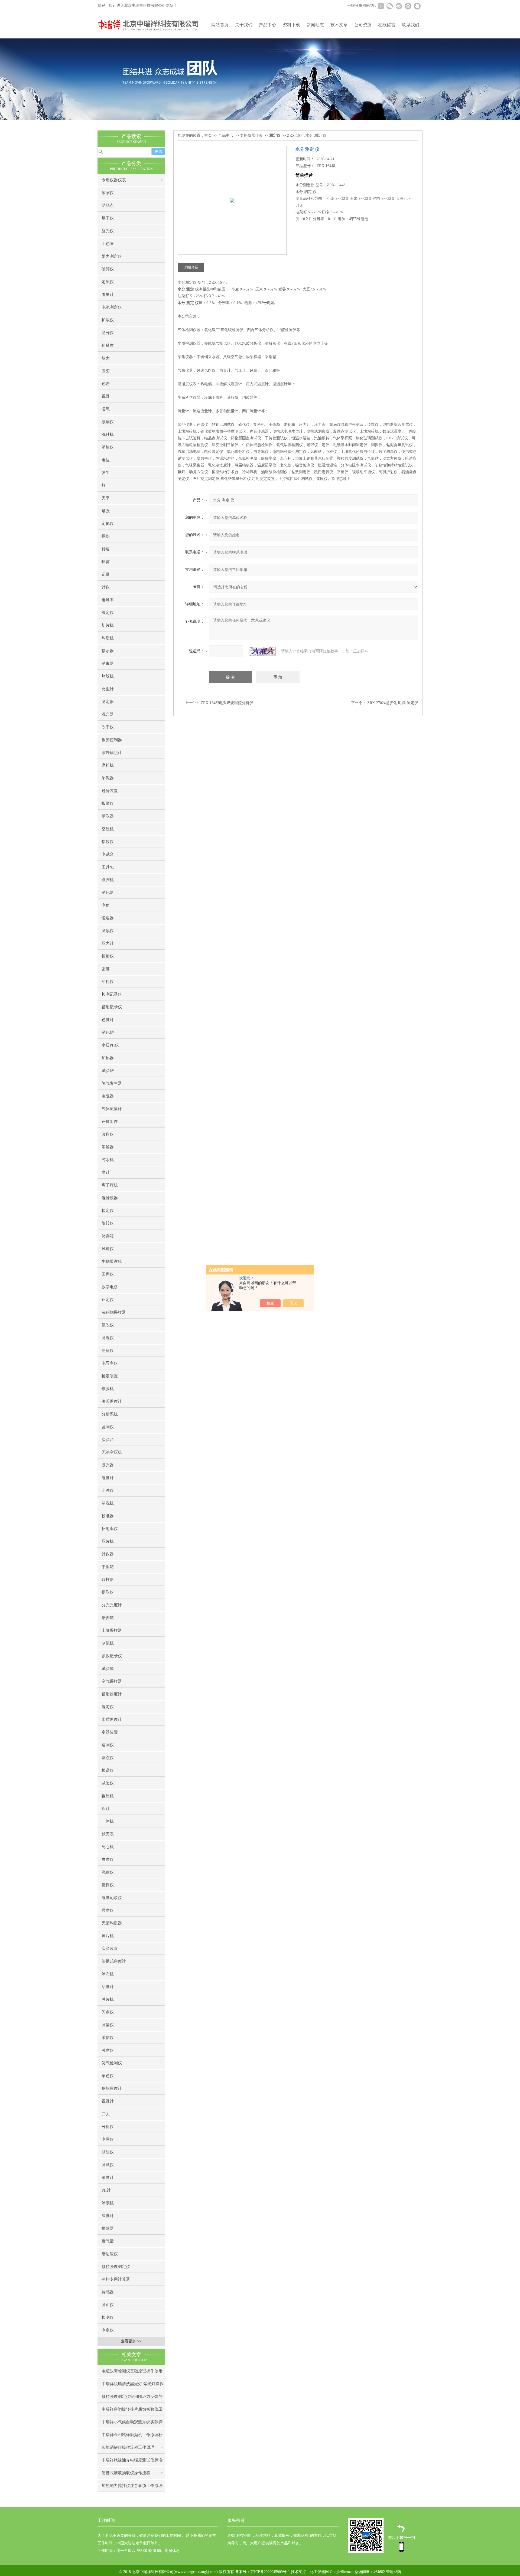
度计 (106, 1172)
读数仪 (108, 1134)
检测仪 (108, 2317)
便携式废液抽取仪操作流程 (126, 2473)
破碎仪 (108, 269)
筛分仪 (108, 333)
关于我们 (244, 25)
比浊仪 (108, 1490)
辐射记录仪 (112, 1007)
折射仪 (108, 956)
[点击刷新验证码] (262, 651)
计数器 (108, 1554)
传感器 (108, 2292)
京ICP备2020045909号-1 (270, 2572)
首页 (208, 135)
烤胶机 (108, 676)
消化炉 (108, 1032)
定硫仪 (108, 282)
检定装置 (110, 1376)
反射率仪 (110, 1529)
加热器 (108, 1058)
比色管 (108, 244)
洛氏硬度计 (112, 1401)
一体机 (108, 1821)
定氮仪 (108, 524)
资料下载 (291, 25)
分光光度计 (112, 1605)
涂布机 (108, 1974)
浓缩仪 (108, 193)
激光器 (108, 1465)
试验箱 (108, 1669)
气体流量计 (112, 1109)
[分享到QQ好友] (417, 6)
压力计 (108, 943)
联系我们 (411, 25)
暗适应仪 (110, 2254)
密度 (106, 969)
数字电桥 (110, 1287)
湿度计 (108, 1478)
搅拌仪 (108, 1885)
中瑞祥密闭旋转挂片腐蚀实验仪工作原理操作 (132, 2411)
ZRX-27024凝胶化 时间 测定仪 (393, 703)
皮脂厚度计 (112, 2088)
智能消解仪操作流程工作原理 (128, 2447)
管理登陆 (394, 2572)
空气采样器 (112, 1681)
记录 (106, 574)
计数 (106, 587)
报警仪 (108, 803)
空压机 (108, 829)
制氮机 (108, 1643)
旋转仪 (108, 1223)
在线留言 (387, 25)
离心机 (108, 1847)
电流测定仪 (112, 307)
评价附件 (110, 1122)
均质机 (108, 638)
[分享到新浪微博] (399, 6)
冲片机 (108, 1999)
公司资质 (363, 25)
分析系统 (110, 1414)
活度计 (108, 1987)
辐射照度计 (112, 1694)
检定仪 (108, 1211)
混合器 (108, 714)
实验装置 (110, 1949)
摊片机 (108, 1936)
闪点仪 (108, 2012)
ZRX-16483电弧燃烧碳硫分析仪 (227, 703)
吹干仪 (108, 727)
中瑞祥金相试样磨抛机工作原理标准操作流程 (132, 2437)
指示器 (108, 651)
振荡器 (108, 2228)
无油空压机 (112, 1452)
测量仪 (108, 2025)
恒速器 (108, 918)
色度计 (108, 1020)
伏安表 (108, 1834)
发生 (106, 473)
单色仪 (108, 2076)
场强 (106, 511)
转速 (106, 549)
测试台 (108, 854)
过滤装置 (110, 791)
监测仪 (108, 1427)
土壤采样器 (112, 1630)
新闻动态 (315, 25)
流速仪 (108, 1872)
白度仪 (108, 1859)
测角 (106, 905)
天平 (106, 498)
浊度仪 (108, 2050)
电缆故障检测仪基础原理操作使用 (132, 2371)
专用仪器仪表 (114, 180)
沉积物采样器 (114, 1312)
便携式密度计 (114, 1961)
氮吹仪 (108, 1325)
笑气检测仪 (112, 2063)
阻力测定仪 (112, 256)
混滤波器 (110, 1198)
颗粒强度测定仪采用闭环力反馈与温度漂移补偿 (132, 2399)
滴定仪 (108, 613)
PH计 (106, 2190)
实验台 (108, 1440)
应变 (106, 371)
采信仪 (108, 2038)
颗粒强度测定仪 (116, 2267)
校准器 (108, 1516)
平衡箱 (108, 1567)
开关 (106, 2114)
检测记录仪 (112, 994)
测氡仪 (108, 931)
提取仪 (108, 1592)
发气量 (108, 2241)
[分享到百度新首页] (408, 6)
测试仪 (108, 2165)
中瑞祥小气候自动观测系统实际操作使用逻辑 (132, 2424)
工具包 (108, 867)
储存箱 (108, 1236)
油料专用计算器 (116, 2279)
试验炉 (108, 1071)
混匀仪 (108, 1707)
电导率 (108, 600)
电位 (106, 460)
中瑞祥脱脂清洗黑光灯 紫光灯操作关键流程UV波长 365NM (133, 2386)
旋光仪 (108, 231)
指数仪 (108, 842)
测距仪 (108, 2305)
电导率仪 (110, 1363)
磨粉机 (108, 765)
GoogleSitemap (342, 2572)
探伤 (106, 536)
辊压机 (108, 1796)
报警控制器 (112, 740)
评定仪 (108, 1300)
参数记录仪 (112, 1656)
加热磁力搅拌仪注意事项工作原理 (132, 2486)
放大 (106, 358)
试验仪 (108, 1783)
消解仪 (108, 447)
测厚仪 (108, 2139)
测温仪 (108, 1338)
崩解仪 (108, 1351)
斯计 (106, 1809)
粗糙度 (108, 345)
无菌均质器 (112, 1923)
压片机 (108, 1541)
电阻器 (108, 1096)
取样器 (108, 1580)
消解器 (108, 1147)
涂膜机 (108, 2203)
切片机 (108, 625)
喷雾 (106, 562)
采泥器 (108, 778)
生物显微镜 (112, 1261)
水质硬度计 (112, 1719)
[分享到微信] (389, 6)
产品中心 (268, 25)
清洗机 (108, 1503)
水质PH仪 (110, 1045)
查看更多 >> (131, 2341)
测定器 (108, 702)
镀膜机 (108, 1389)
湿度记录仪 (112, 1898)
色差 (106, 384)
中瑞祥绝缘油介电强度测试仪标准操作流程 (132, 2462)
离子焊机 (110, 1185)
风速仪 (108, 1249)
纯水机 (108, 1160)
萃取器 (108, 816)
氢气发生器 (112, 1083)
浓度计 (108, 2178)
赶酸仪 (108, 2152)
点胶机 (108, 880)
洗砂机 (108, 434)
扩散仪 (108, 320)
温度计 (108, 2216)
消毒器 (108, 663)
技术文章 (339, 25)
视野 (106, 396)
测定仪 (108, 2330)
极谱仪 (108, 1770)
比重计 (108, 689)
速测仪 (108, 1745)
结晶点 (108, 205)
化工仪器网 (319, 2572)
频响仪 (108, 422)
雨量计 (108, 295)
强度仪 (108, 1910)
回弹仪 (108, 1274)
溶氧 (106, 409)
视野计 (108, 2101)
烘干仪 (108, 218)
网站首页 (220, 25)
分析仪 (108, 2127)
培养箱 (108, 1618)
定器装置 (110, 1732)
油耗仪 (108, 982)
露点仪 (108, 1758)
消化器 (108, 893)
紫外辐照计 (112, 753)
